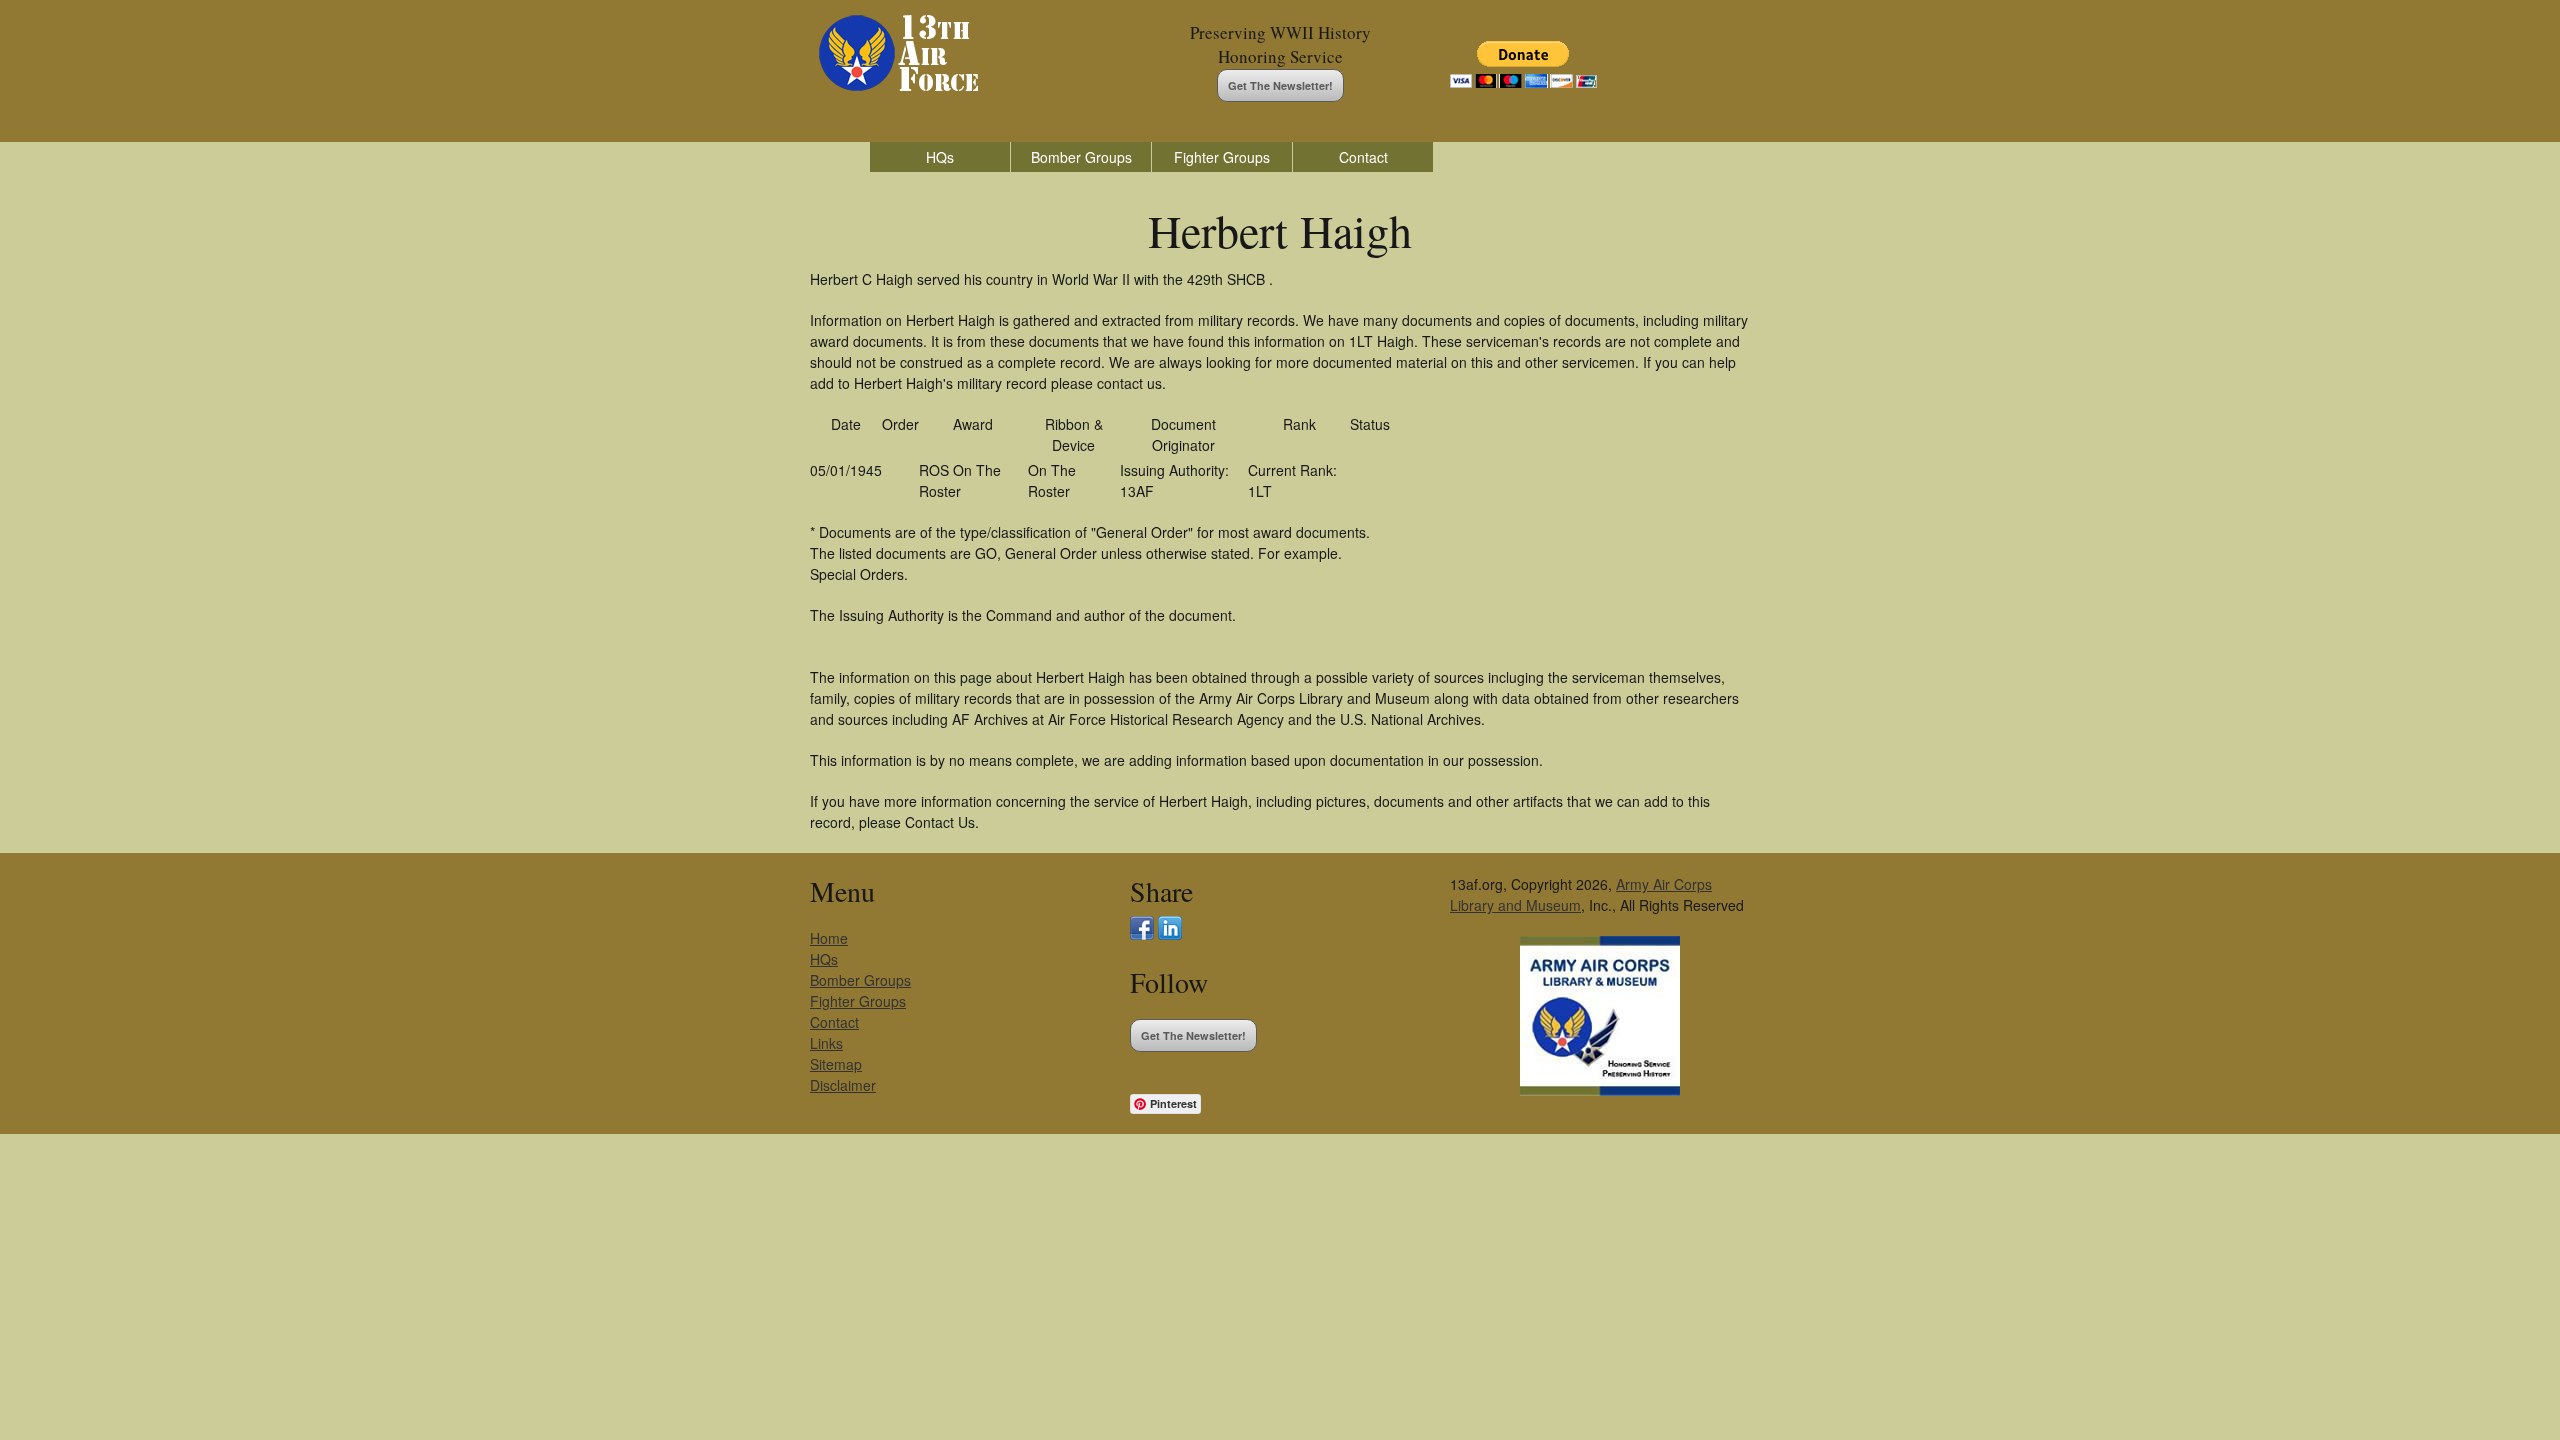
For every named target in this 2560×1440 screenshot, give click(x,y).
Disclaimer (843, 1085)
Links (826, 1043)
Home (829, 938)
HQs (940, 157)
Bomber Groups (1081, 157)
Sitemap (836, 1064)
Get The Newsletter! (1280, 85)
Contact (1363, 157)
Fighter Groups (1222, 157)
